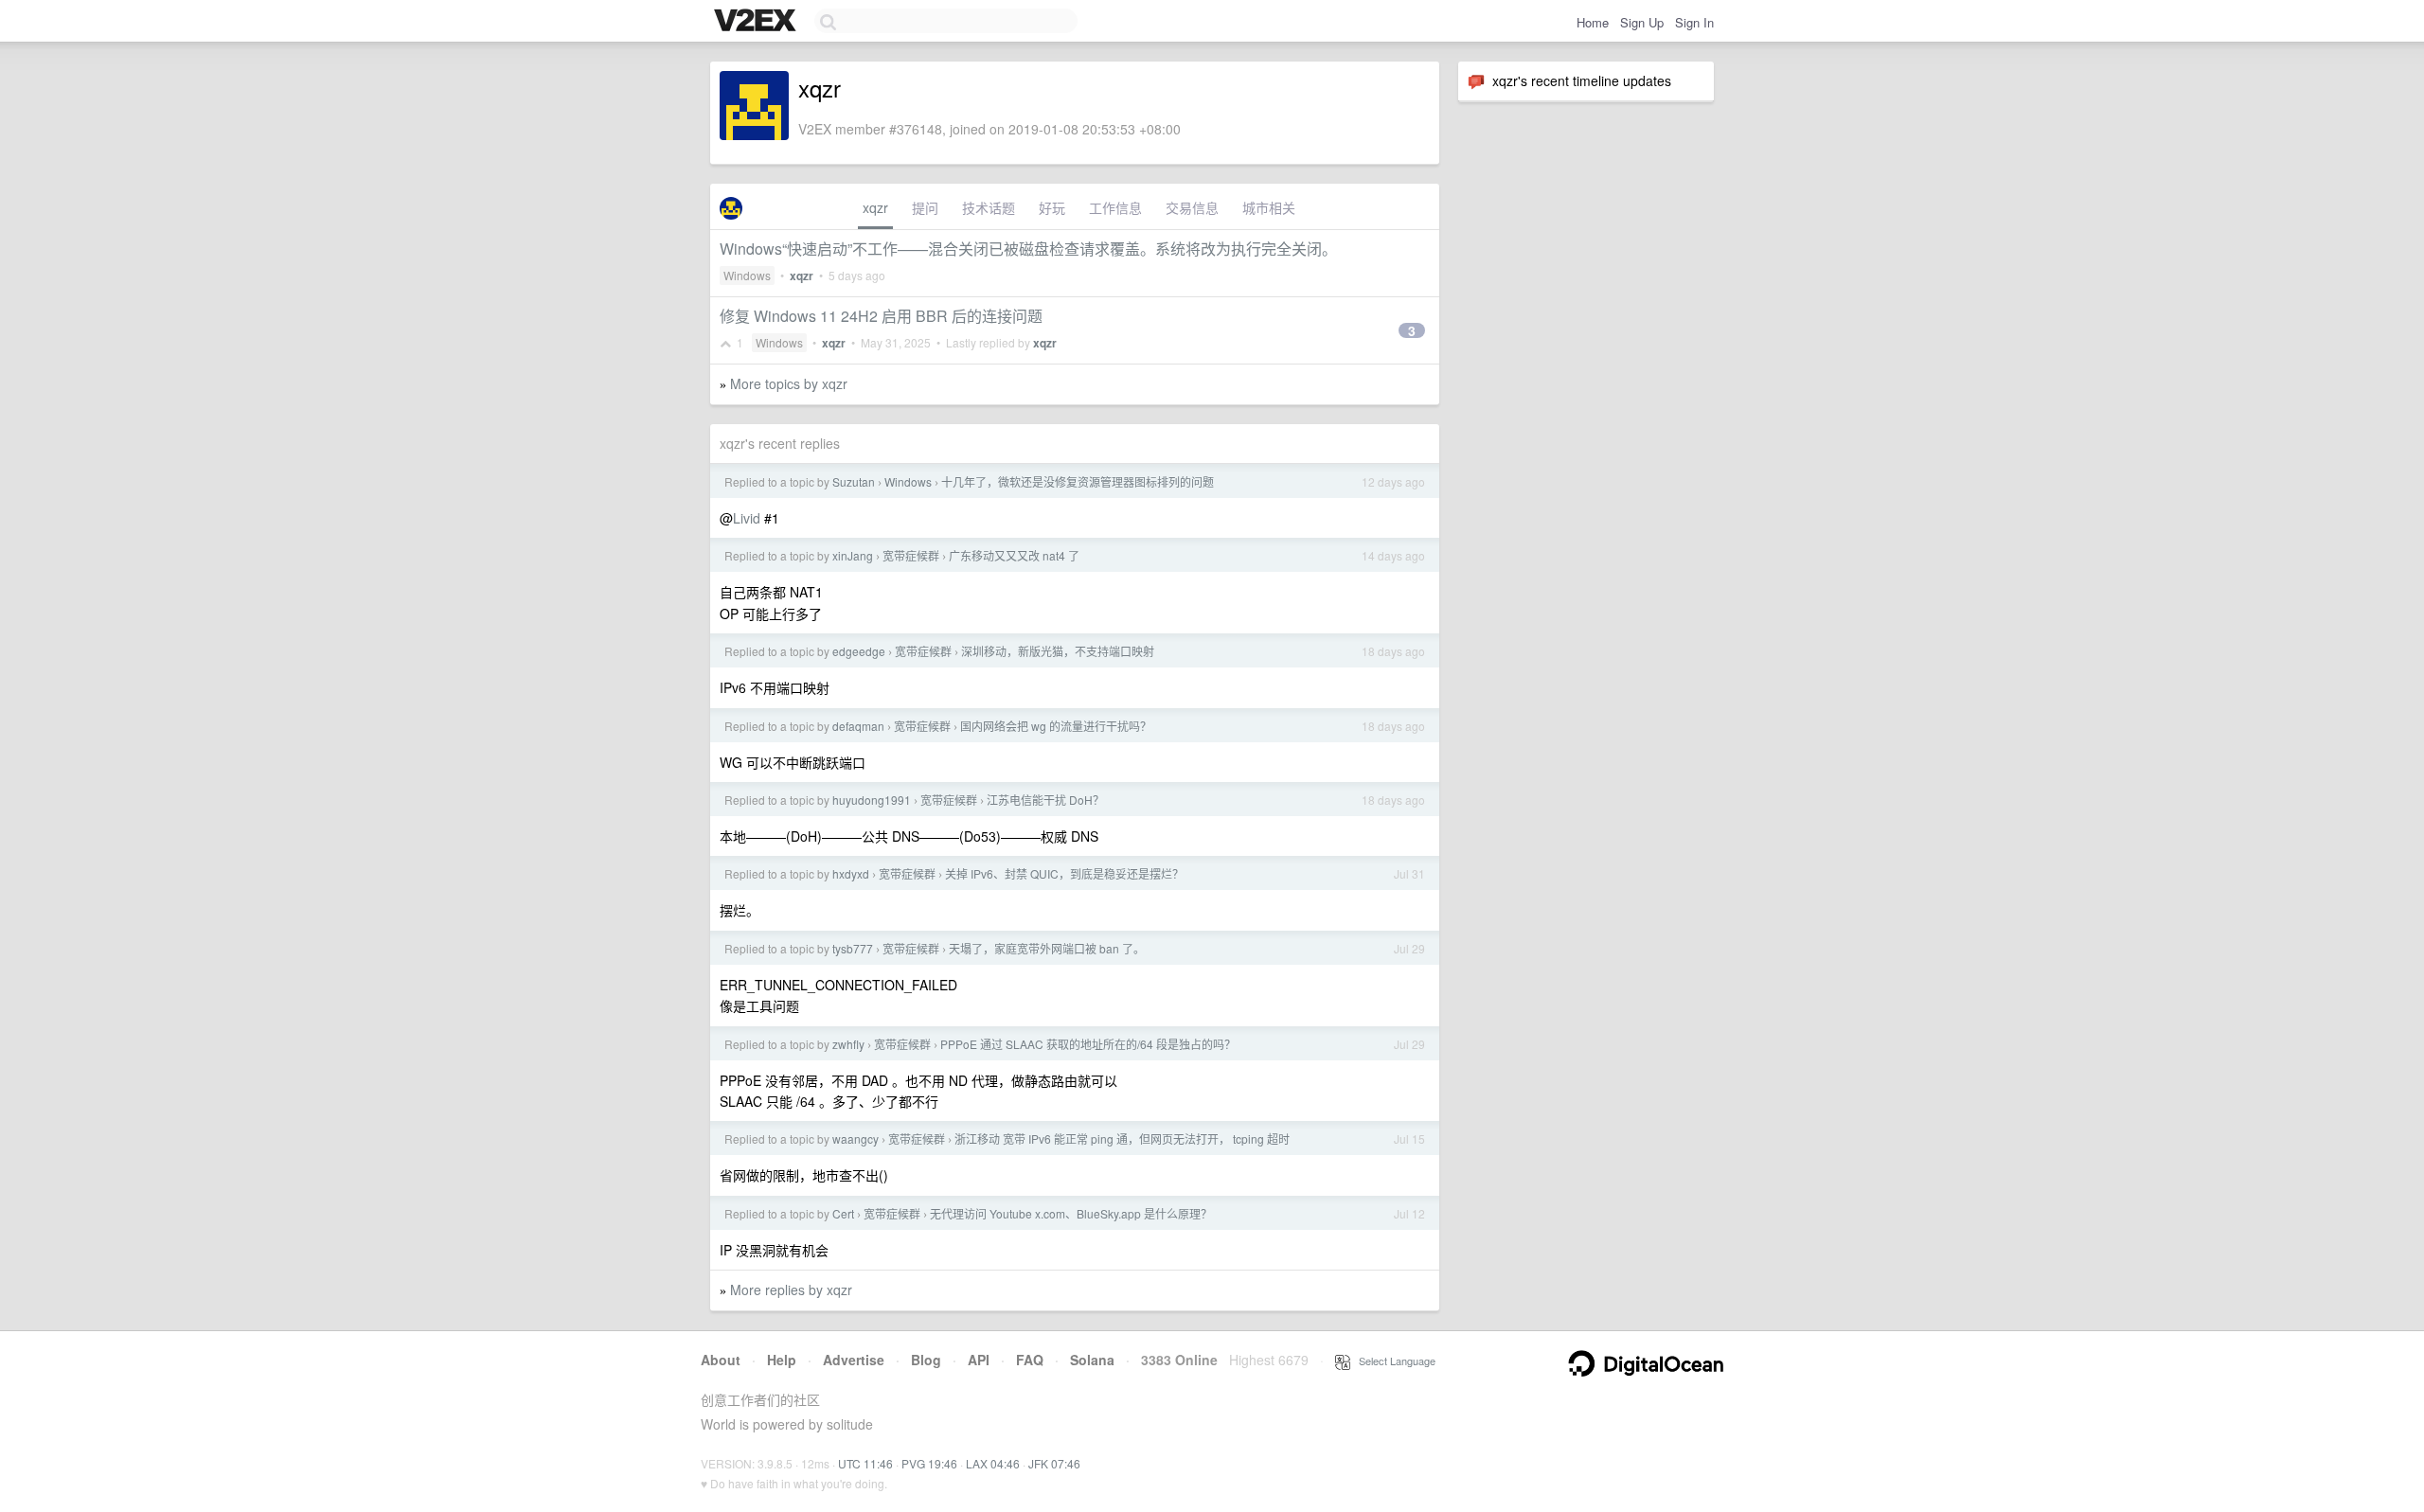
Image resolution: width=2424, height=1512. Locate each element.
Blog (926, 1360)
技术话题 (989, 207)
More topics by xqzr (789, 383)
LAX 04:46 (993, 1463)
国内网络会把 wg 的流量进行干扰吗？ (1056, 726)
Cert (843, 1213)
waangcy (856, 1138)
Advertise (854, 1360)
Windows (747, 275)
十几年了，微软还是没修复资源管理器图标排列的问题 (1078, 481)
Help (782, 1360)
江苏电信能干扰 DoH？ (1045, 800)
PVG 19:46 (929, 1463)
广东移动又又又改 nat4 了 (1014, 555)
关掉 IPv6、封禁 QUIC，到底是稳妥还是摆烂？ (1064, 873)
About (721, 1360)
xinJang (853, 555)
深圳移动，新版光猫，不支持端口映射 (1058, 651)
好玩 (1052, 207)
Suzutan (854, 481)
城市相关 (1269, 207)
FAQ (1030, 1360)
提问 (925, 207)
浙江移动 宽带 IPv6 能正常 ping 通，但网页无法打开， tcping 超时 (1122, 1138)
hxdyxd (851, 873)
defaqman (858, 726)
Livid (747, 518)
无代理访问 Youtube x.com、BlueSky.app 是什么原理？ (1071, 1213)
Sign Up (1642, 22)
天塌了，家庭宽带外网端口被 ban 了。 (1047, 948)
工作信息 (1115, 207)
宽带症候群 (911, 555)
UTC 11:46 (865, 1463)
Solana (1092, 1360)
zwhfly (848, 1044)
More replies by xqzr (791, 1290)
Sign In (1694, 22)
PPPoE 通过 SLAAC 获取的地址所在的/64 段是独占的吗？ (1088, 1044)
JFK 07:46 (1054, 1463)
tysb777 (853, 948)
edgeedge (859, 651)
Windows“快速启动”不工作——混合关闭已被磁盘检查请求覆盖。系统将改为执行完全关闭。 (1028, 249)
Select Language (1393, 1361)
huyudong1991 (872, 800)
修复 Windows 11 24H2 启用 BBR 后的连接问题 (881, 316)
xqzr (875, 207)
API (979, 1360)
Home (1593, 22)
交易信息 (1192, 207)
